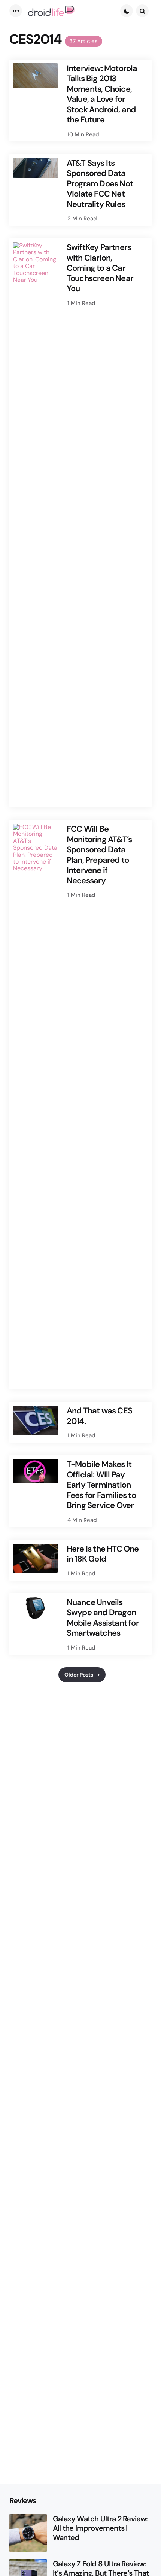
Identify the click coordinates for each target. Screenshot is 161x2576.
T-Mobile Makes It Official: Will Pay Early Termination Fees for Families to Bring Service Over (101, 1485)
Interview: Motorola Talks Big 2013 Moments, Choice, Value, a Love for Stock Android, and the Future (102, 94)
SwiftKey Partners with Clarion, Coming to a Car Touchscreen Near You (100, 268)
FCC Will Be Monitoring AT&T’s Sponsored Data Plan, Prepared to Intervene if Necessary (99, 855)
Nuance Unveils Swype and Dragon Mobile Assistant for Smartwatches (103, 1618)
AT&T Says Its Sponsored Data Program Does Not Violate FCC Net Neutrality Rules (100, 184)
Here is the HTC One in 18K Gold (103, 1554)
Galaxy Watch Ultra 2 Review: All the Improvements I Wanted (100, 2528)
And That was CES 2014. (99, 1416)
